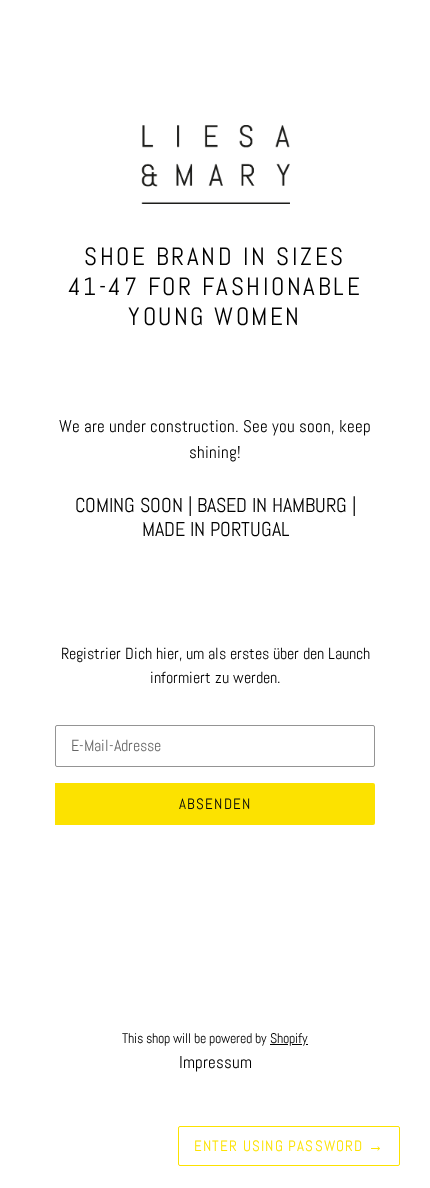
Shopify (289, 1038)
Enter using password (289, 1145)
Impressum (215, 1062)
